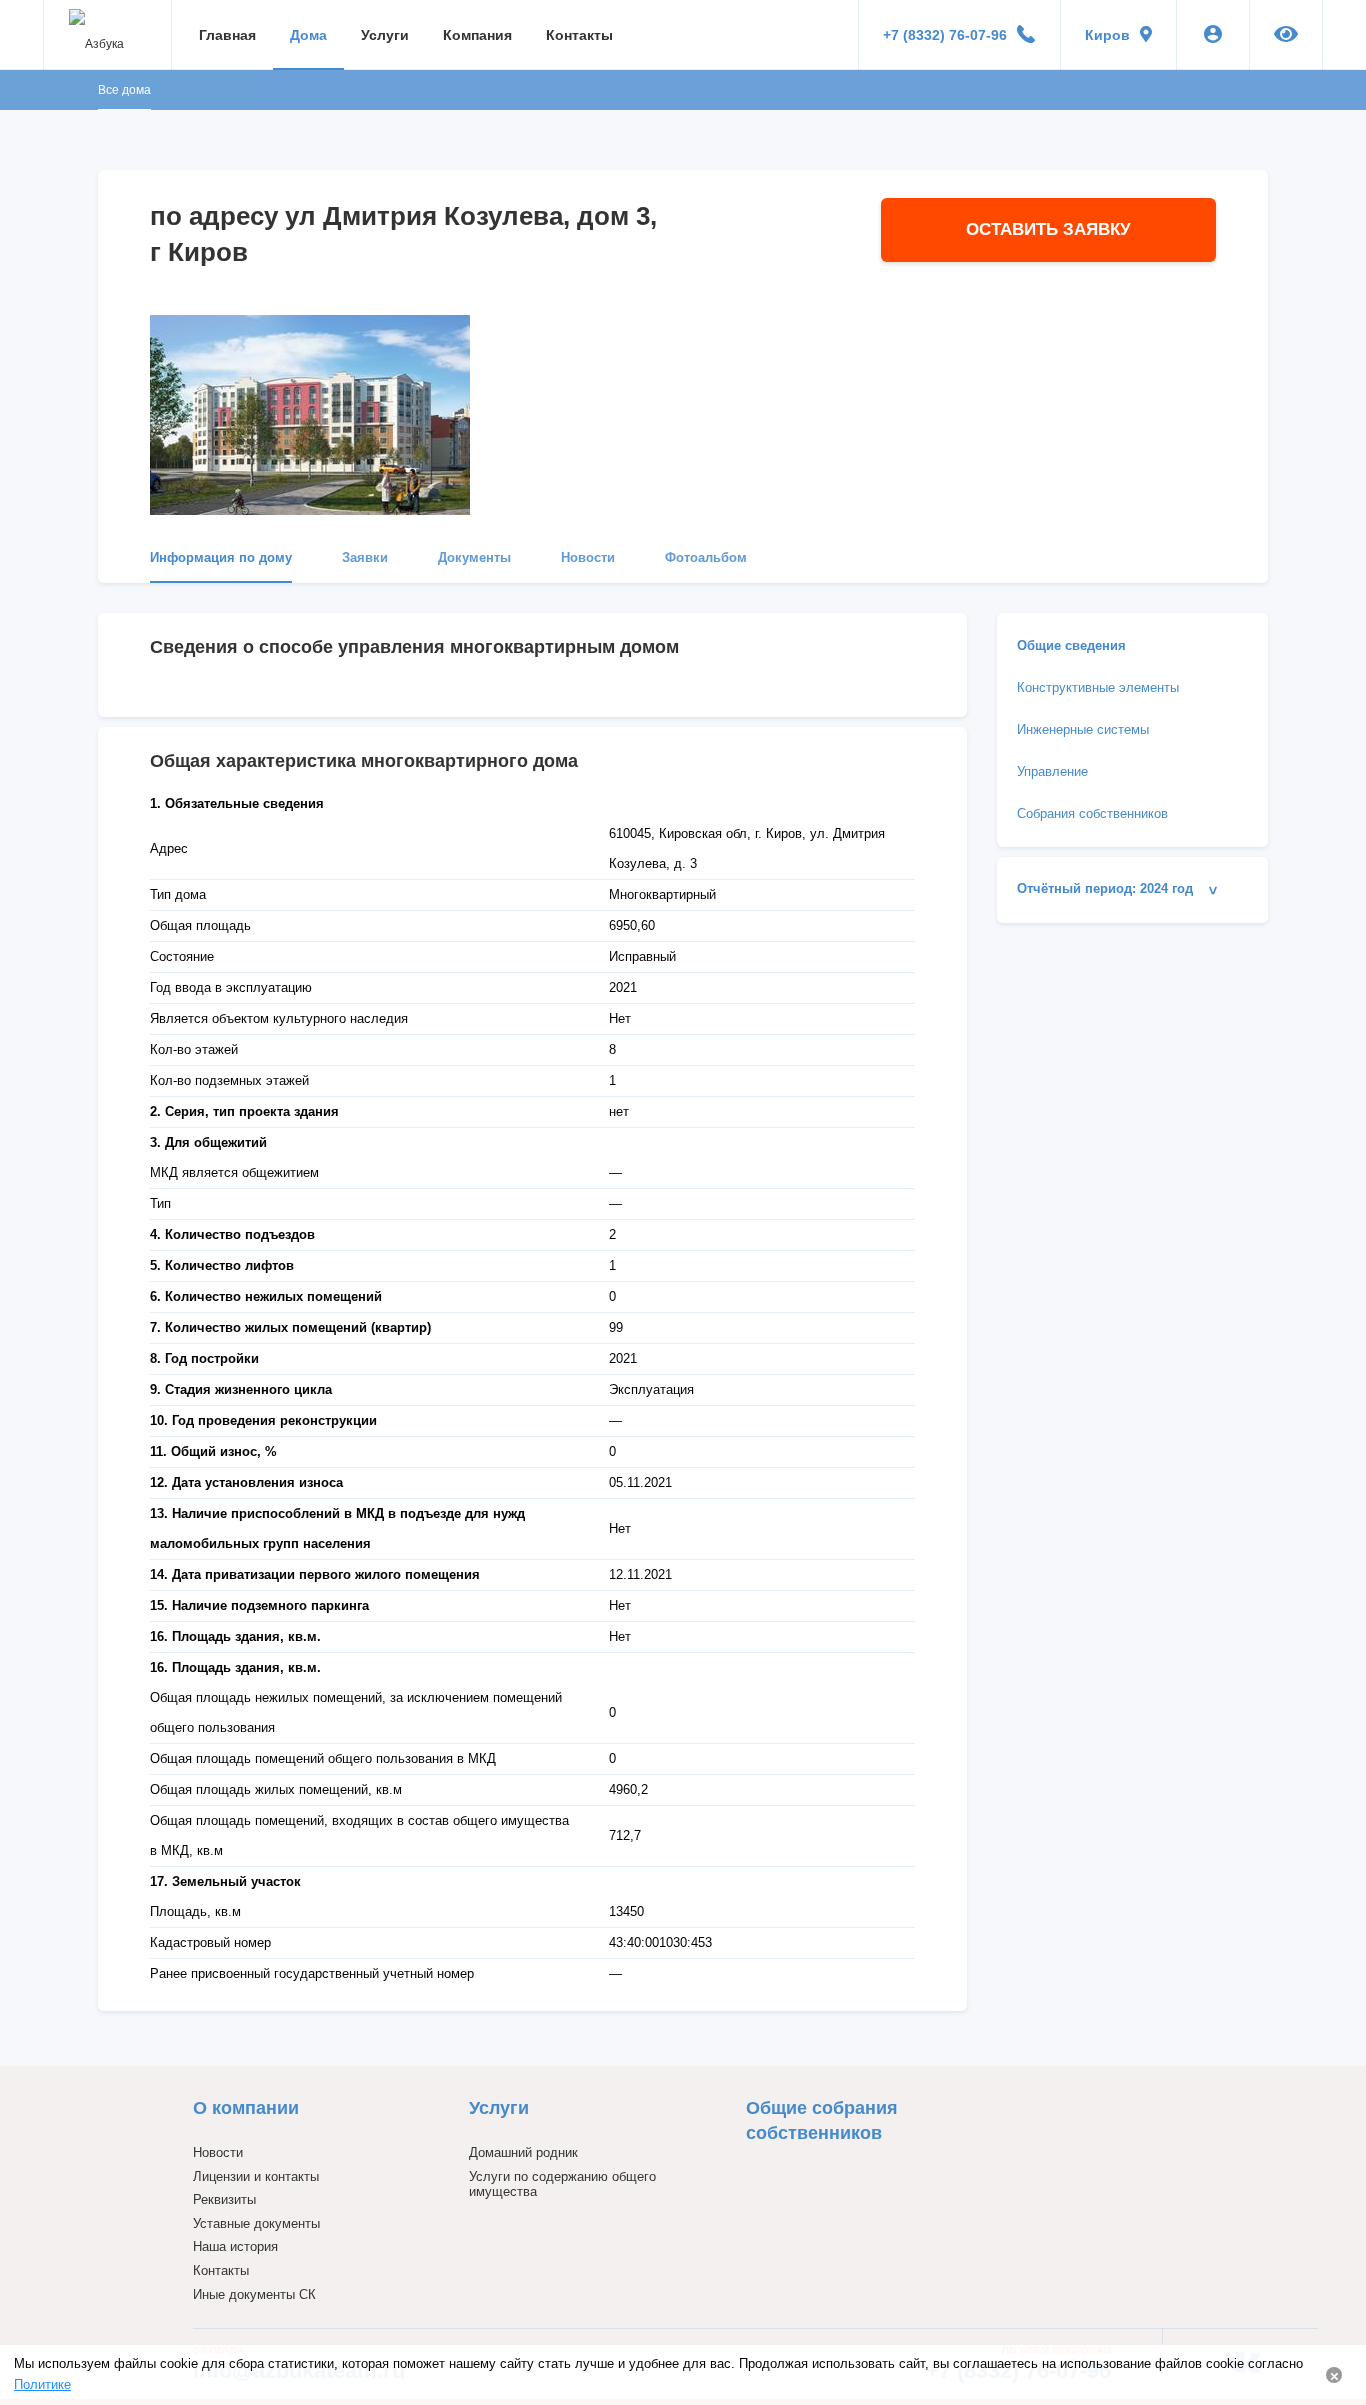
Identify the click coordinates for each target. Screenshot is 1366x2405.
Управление (1052, 771)
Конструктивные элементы (1098, 687)
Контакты (579, 35)
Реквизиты (224, 2199)
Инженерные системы (1083, 729)
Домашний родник (523, 2152)
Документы (474, 557)
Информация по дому (221, 557)
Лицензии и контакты (256, 2176)
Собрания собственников (1092, 813)
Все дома (124, 90)
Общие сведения (1071, 645)
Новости (588, 557)
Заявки (365, 557)
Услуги (385, 35)
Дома (308, 35)
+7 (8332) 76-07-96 (945, 35)
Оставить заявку (1048, 229)
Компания (477, 35)
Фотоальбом (706, 557)
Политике (42, 2384)
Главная (227, 35)
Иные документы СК (254, 2294)
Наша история (235, 2246)
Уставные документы (256, 2223)
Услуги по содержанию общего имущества (562, 2184)
